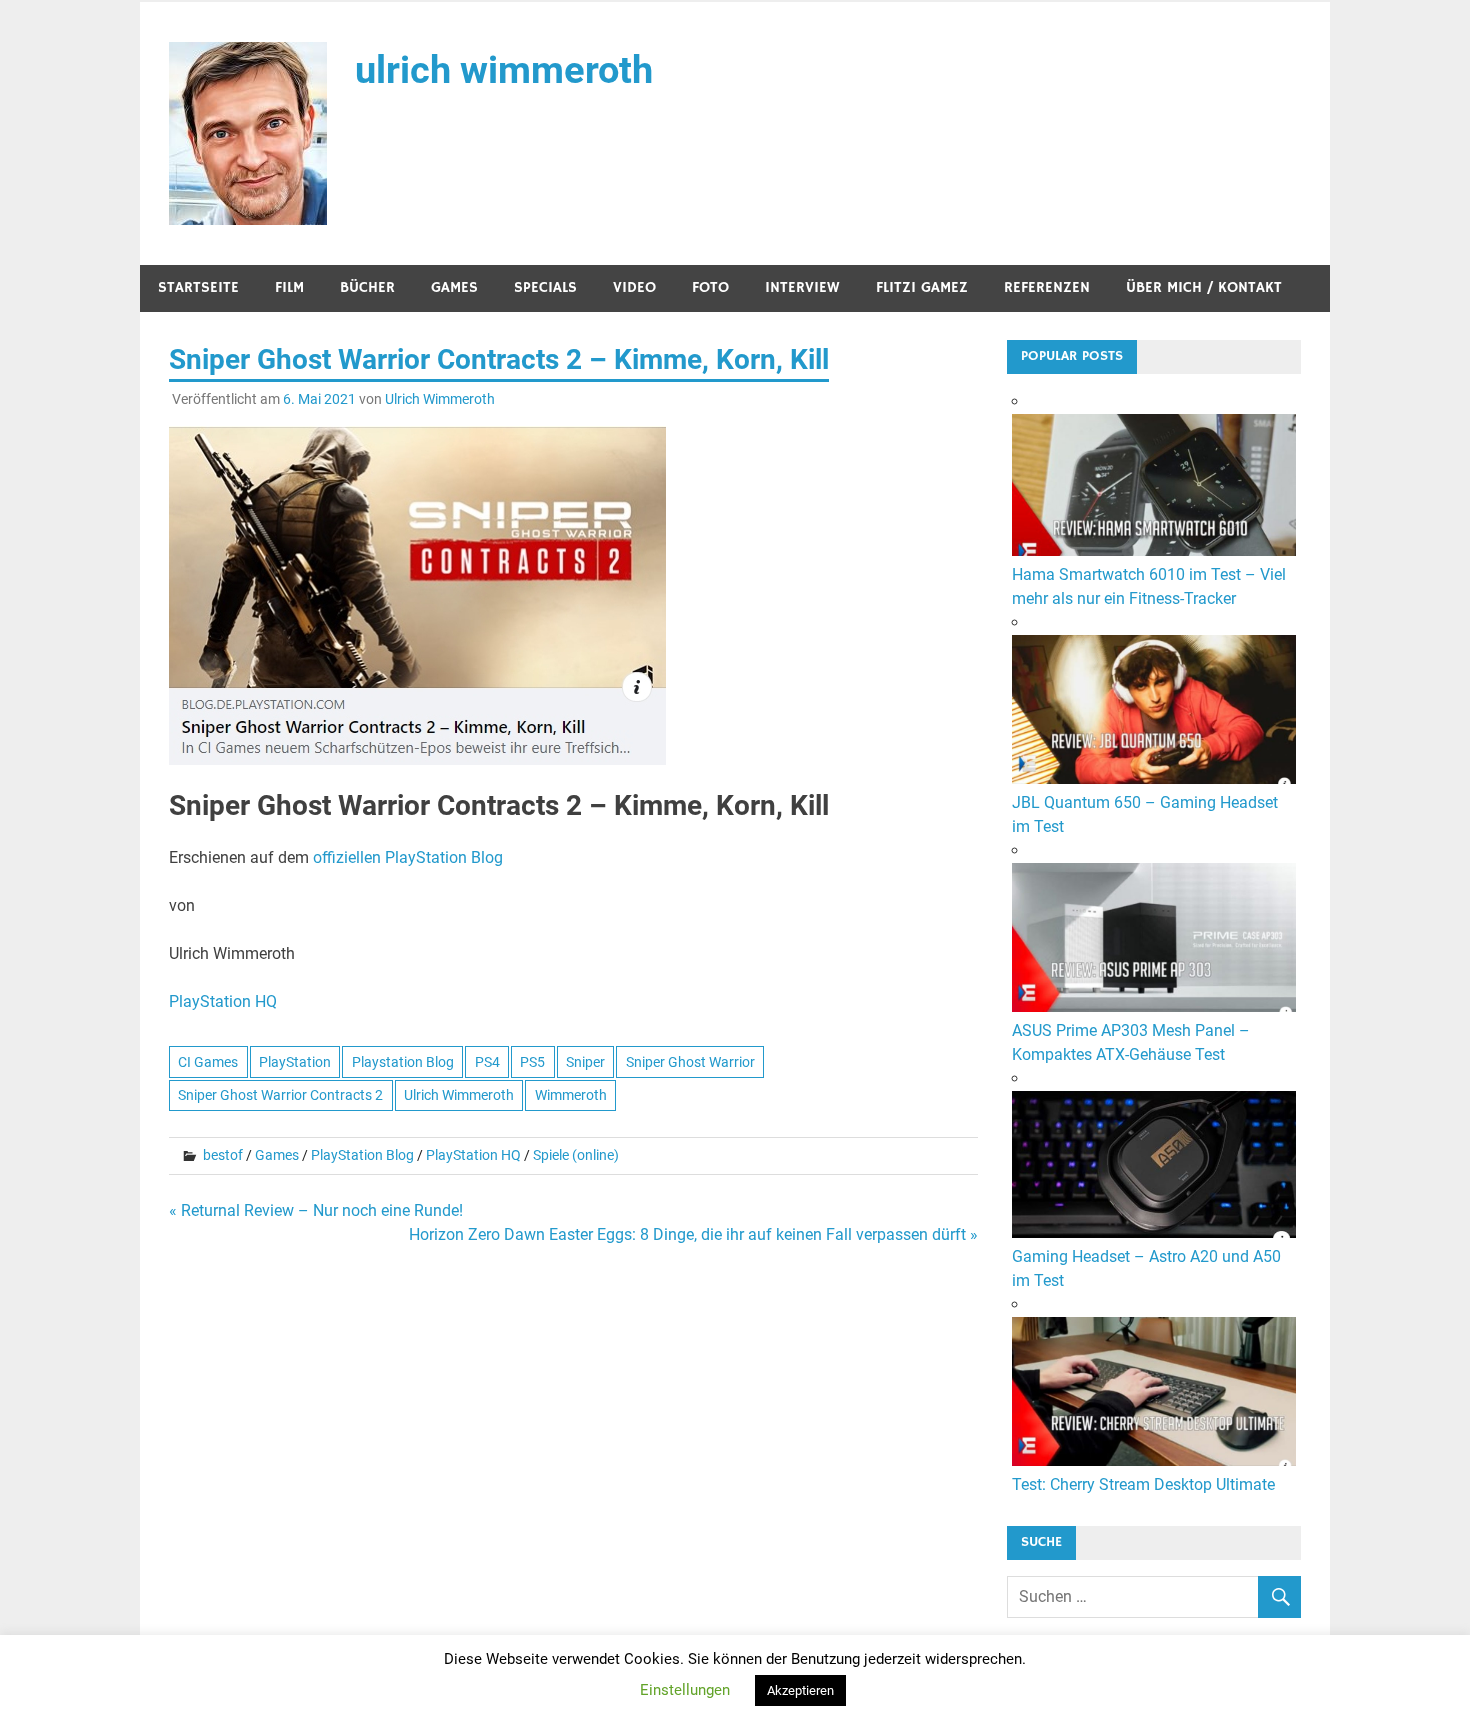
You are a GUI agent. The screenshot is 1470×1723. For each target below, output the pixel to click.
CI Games (208, 1062)
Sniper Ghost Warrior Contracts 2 (280, 1095)
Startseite (198, 287)
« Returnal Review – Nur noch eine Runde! (316, 1210)
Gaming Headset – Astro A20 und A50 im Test (1146, 1268)
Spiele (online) (576, 1155)
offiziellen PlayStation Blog (408, 857)
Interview (802, 287)
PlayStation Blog (362, 1155)
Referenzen (1047, 287)
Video (634, 287)
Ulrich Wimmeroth (440, 399)
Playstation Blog (403, 1062)
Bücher (367, 287)
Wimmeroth (571, 1095)
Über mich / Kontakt (1204, 287)
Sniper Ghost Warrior (690, 1062)
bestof (223, 1155)
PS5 (532, 1062)
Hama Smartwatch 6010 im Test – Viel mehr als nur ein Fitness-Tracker (1149, 586)
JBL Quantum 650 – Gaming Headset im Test (1145, 814)
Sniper (585, 1062)
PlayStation (295, 1062)
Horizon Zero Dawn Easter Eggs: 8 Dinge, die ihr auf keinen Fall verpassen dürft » (693, 1234)
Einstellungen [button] (685, 1690)
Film (289, 287)
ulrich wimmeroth (504, 70)
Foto (710, 287)
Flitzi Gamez (922, 287)
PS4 (487, 1062)
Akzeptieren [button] (800, 1690)
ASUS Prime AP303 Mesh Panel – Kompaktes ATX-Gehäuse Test (1131, 1042)
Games (454, 287)
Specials (545, 287)
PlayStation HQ (223, 1001)
